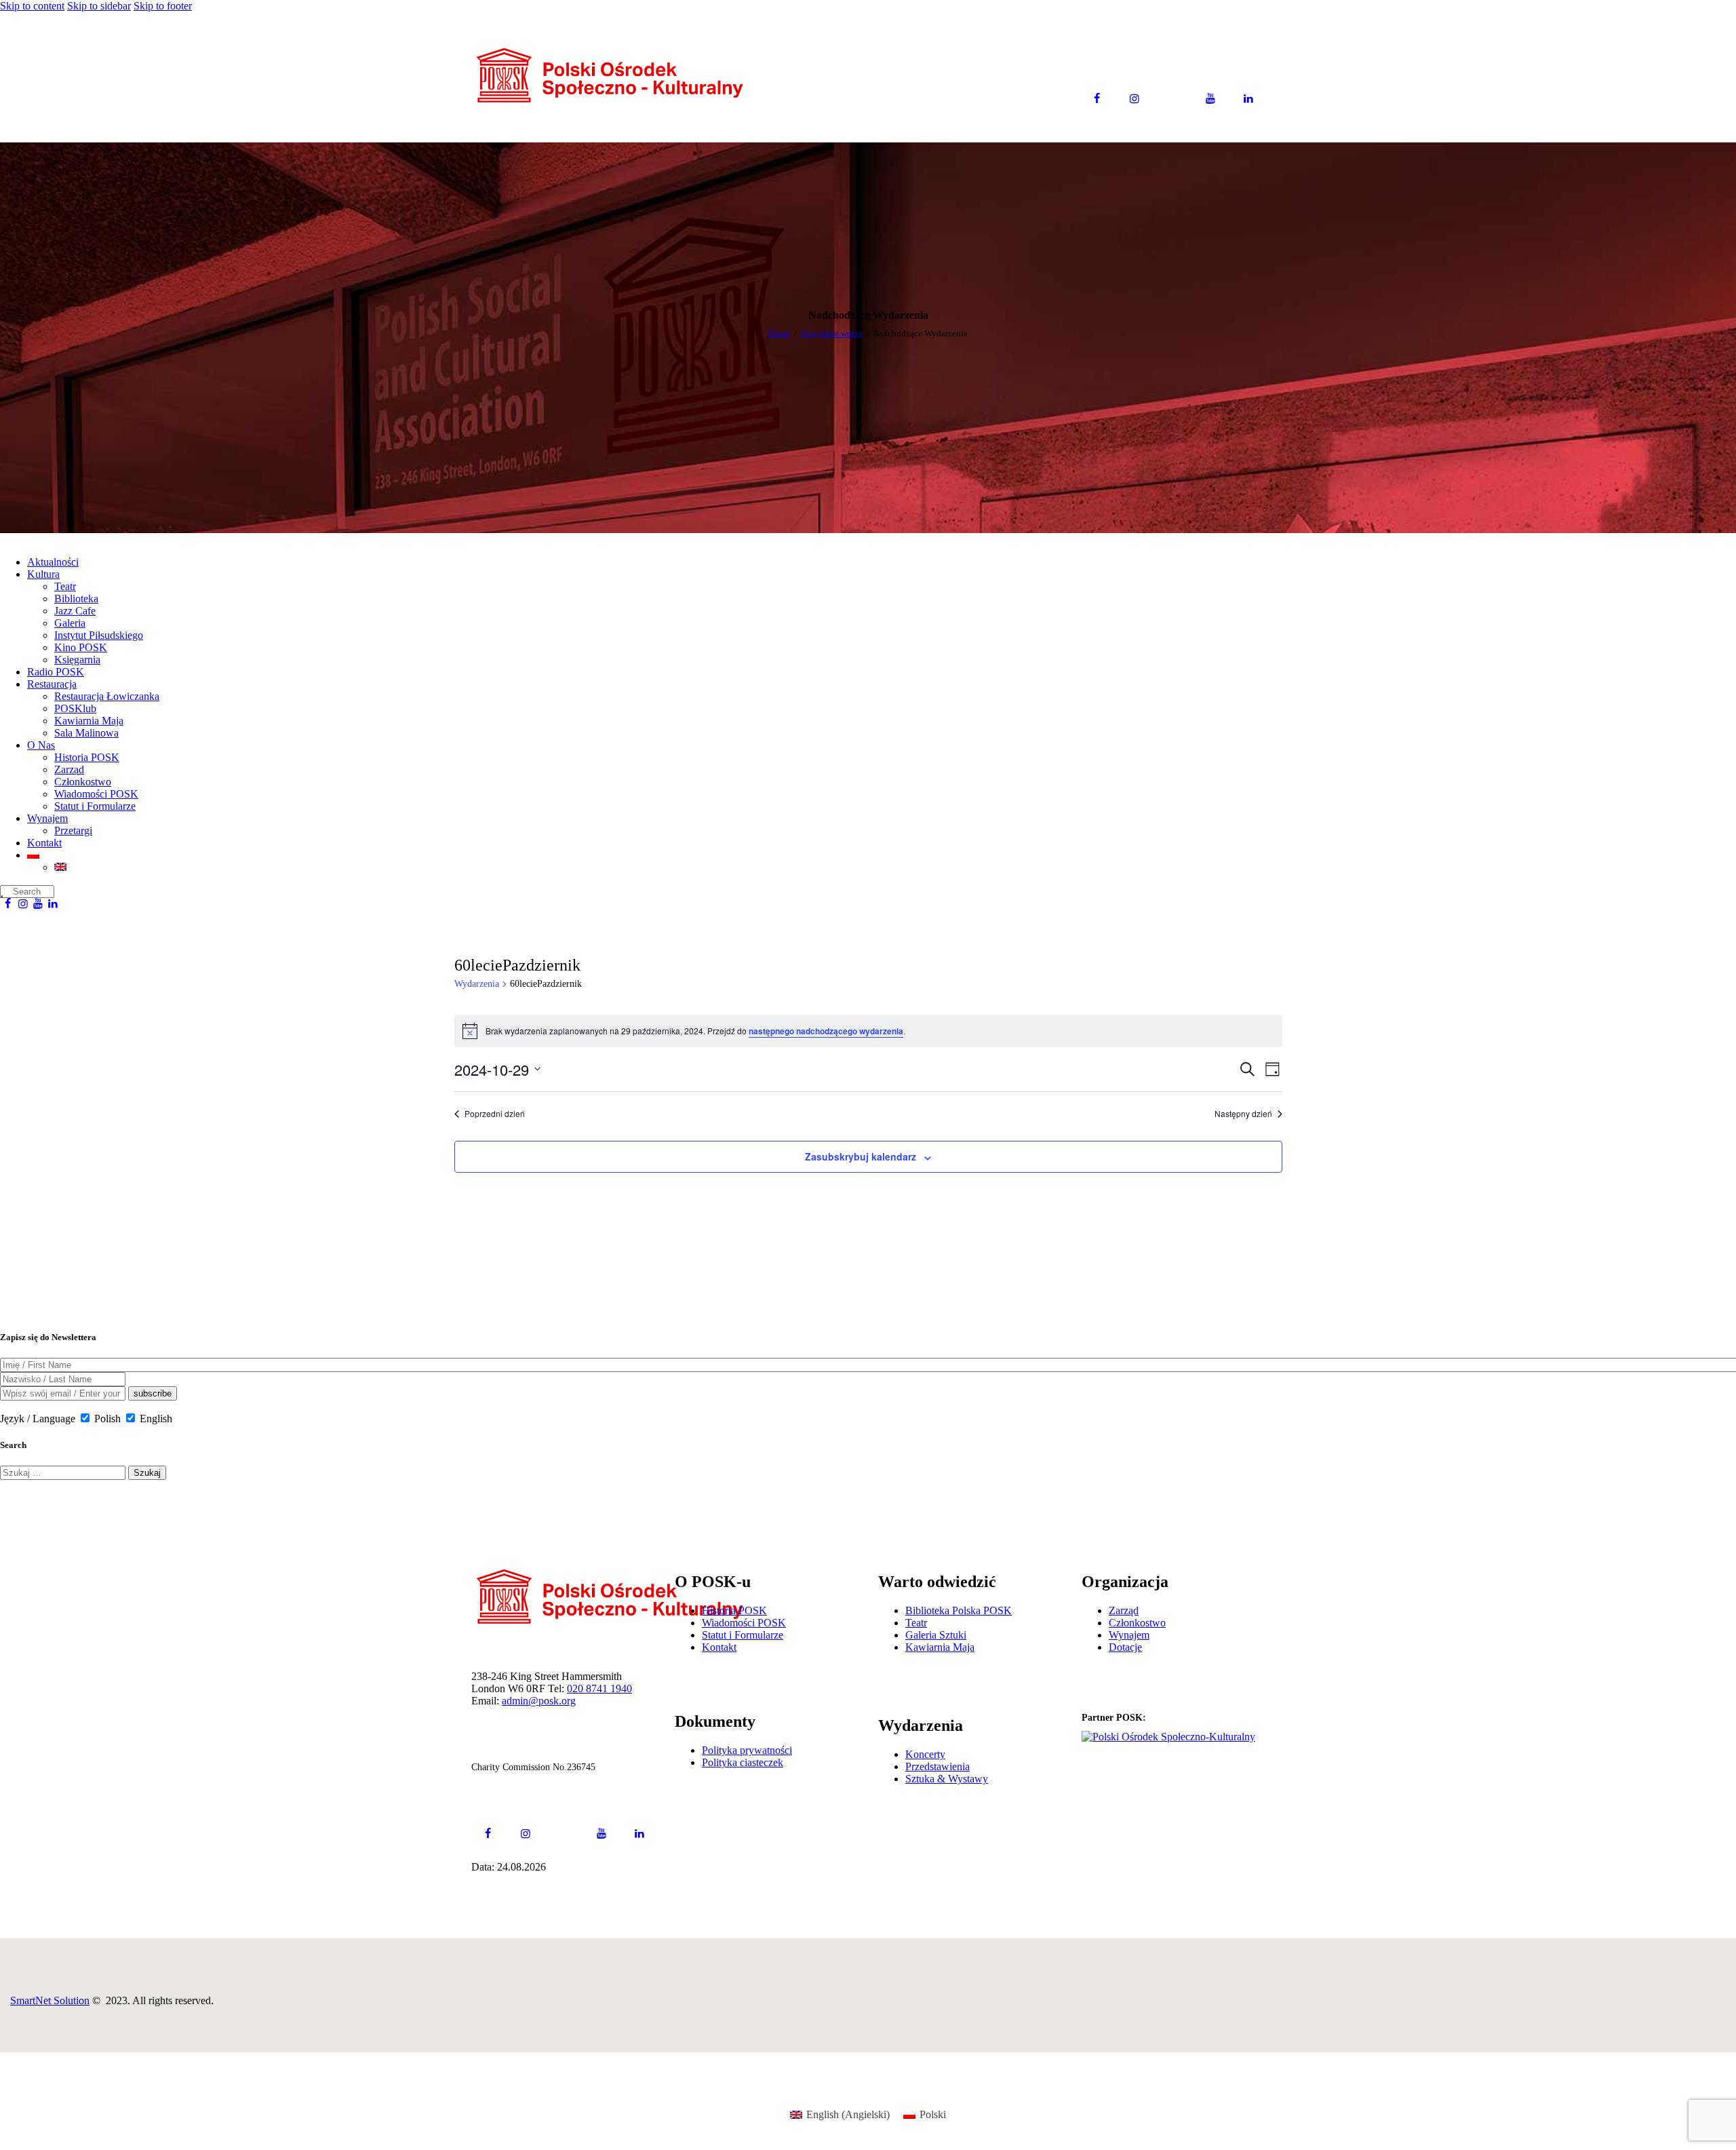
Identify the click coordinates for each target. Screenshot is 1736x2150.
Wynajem (1129, 1635)
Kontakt (719, 1647)
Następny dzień (1243, 1114)
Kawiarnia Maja (940, 1647)
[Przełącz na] (882, 855)
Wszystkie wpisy (832, 333)
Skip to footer (163, 6)
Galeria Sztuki (936, 1635)
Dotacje (1125, 1647)
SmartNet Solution (50, 2000)
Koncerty (925, 1754)
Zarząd (1124, 1610)
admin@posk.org (539, 1701)
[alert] (868, 1031)
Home (779, 333)
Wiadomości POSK (744, 1623)
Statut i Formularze (743, 1635)
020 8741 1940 (599, 1688)
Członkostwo (1137, 1623)
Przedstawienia (938, 1766)
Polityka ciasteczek (743, 1762)
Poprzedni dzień (495, 1114)
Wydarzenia (477, 984)
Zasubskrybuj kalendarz (861, 1156)
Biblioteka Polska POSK (959, 1610)
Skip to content (32, 6)
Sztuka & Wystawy (947, 1779)
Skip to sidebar (99, 6)
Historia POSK (734, 1610)
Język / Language (38, 1419)
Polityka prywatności (747, 1750)
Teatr (916, 1623)
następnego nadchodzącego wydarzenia (826, 1031)
